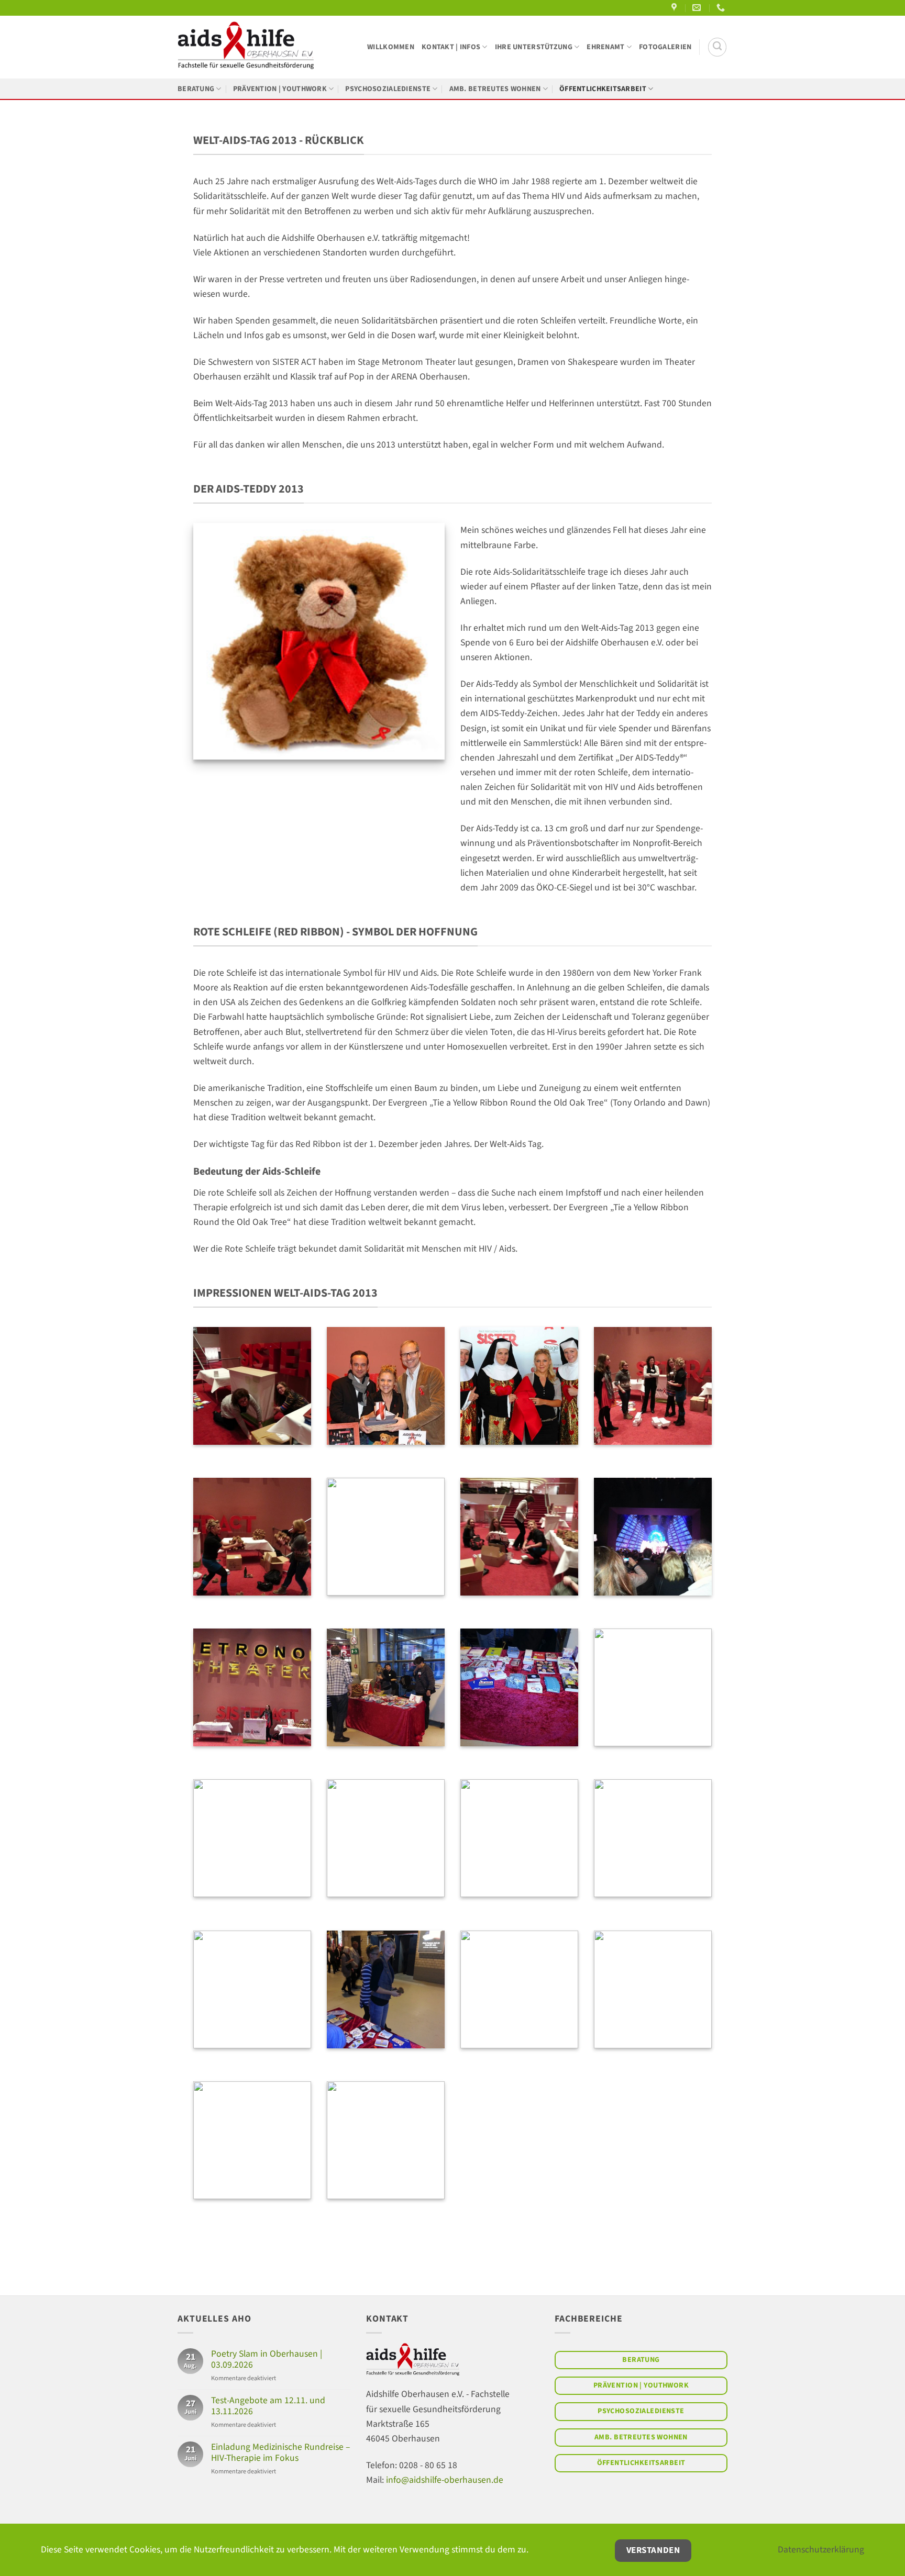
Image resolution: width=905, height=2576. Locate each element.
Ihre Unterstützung (534, 47)
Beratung (196, 89)
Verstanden (653, 2550)
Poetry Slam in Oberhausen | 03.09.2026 (267, 2359)
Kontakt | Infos (451, 47)
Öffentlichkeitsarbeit (603, 89)
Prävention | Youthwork (280, 89)
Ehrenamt (605, 47)
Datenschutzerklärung (821, 2550)
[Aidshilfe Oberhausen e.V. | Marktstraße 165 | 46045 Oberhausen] (675, 8)
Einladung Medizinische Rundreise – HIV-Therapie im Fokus (280, 2452)
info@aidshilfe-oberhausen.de (445, 2480)
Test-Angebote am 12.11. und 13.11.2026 (268, 2406)
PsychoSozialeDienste (388, 89)
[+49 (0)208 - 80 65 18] (722, 8)
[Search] (717, 47)
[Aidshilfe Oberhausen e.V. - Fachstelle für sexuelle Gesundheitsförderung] (246, 47)
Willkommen (391, 47)
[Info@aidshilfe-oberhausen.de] (698, 8)
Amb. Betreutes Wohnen (495, 89)
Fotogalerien (665, 47)
